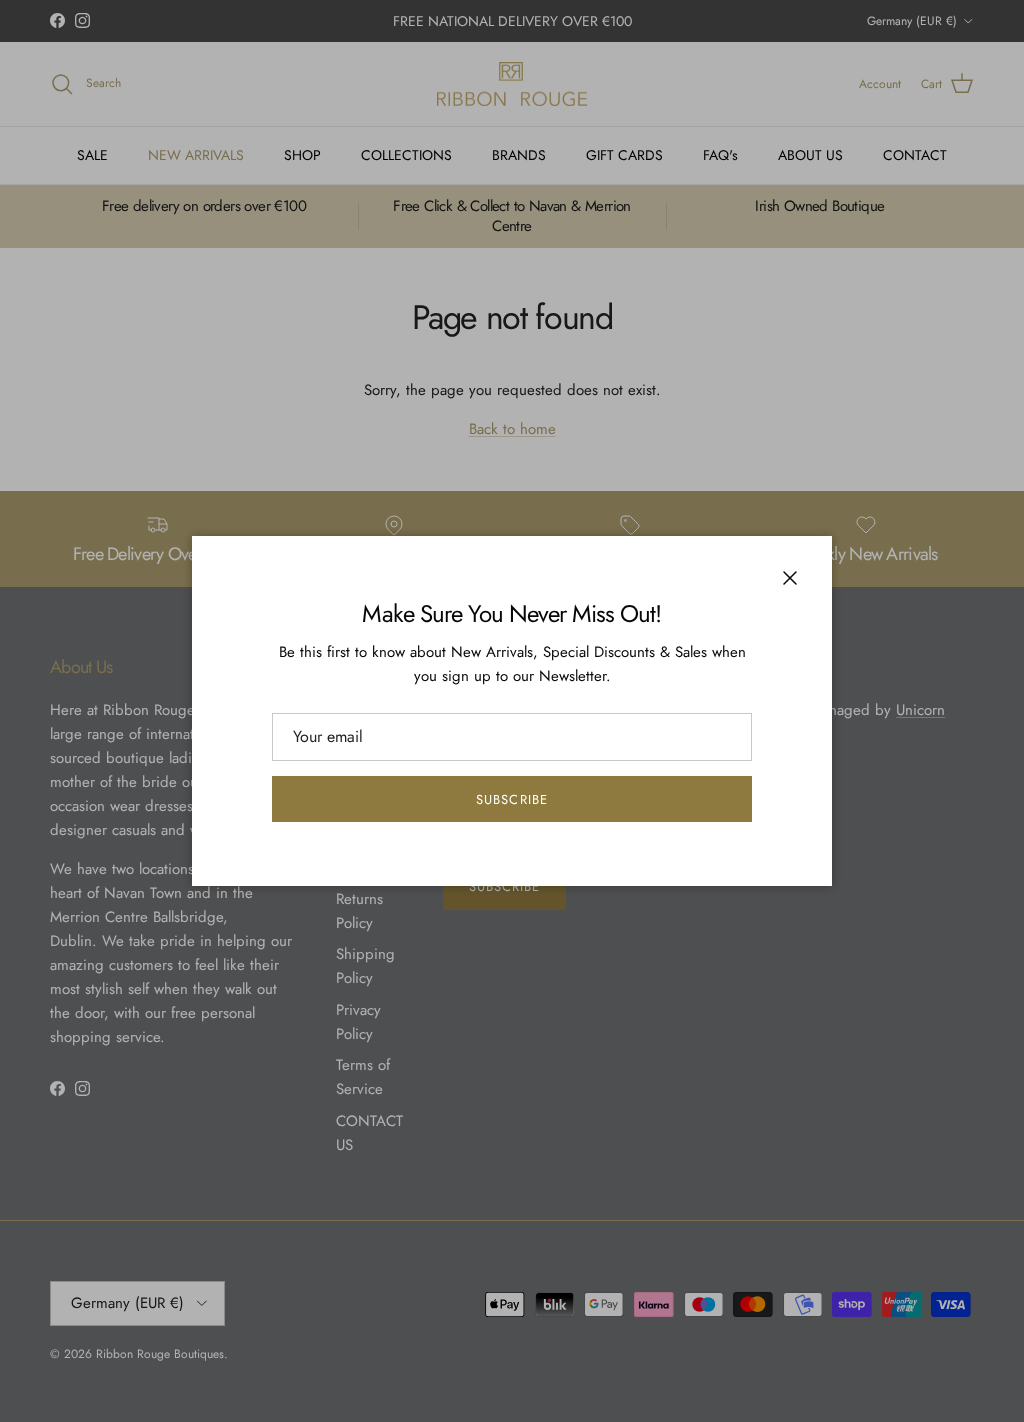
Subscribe (511, 799)
